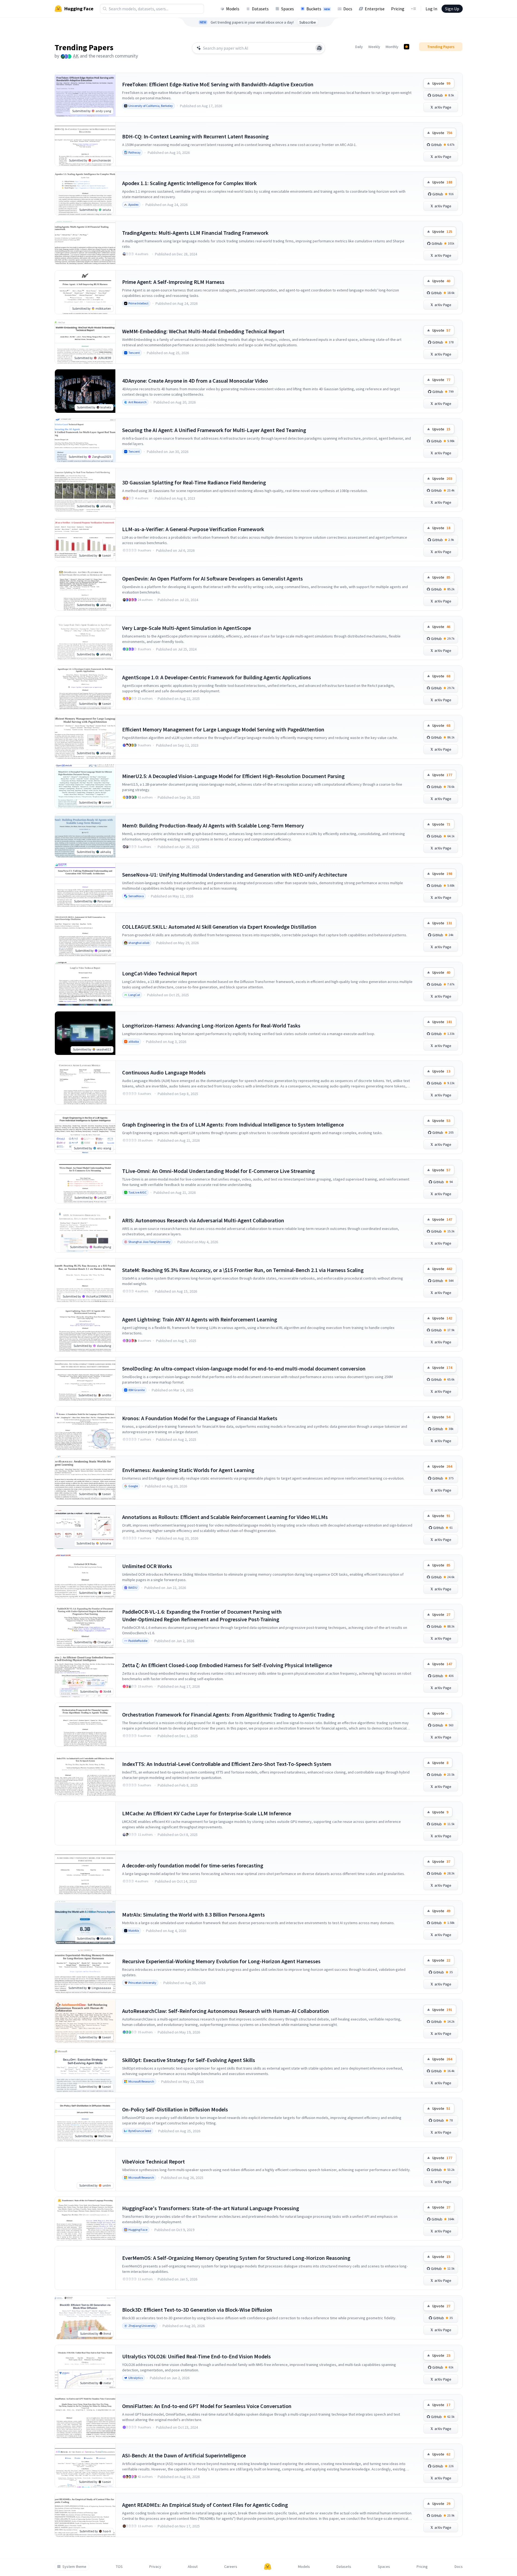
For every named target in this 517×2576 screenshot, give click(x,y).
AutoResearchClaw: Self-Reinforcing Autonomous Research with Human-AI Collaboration (226, 2011)
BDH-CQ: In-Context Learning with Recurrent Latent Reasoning (195, 136)
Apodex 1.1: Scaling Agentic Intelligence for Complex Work (189, 183)
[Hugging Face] (268, 2567)
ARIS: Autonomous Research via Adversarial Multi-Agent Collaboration (203, 1220)
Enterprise (375, 9)
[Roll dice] (319, 48)
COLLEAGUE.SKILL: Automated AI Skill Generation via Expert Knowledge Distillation (219, 927)
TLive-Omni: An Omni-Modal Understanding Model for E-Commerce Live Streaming (218, 1171)
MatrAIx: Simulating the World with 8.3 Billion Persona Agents (194, 1914)
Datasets (260, 9)
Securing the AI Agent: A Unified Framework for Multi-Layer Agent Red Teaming (214, 430)
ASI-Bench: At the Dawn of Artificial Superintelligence (184, 2455)
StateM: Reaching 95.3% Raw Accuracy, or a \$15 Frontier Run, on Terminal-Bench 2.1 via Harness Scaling (243, 1270)
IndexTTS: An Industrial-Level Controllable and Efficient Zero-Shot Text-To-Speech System (227, 1764)
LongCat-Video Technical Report (160, 973)
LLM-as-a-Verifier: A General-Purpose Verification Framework (193, 529)
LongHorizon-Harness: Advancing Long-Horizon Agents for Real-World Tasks (211, 1025)
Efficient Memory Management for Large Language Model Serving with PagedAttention (223, 729)
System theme (74, 2567)
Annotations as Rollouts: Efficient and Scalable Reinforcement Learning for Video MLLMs (225, 1517)
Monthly (392, 47)
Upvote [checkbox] (441, 83)
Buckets (318, 9)
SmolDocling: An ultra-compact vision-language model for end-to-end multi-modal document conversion (244, 1368)
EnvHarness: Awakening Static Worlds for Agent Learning (188, 1470)
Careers (231, 2567)
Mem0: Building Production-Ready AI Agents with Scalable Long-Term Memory (213, 825)
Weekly (374, 47)
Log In (431, 9)
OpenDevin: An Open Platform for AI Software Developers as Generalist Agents (212, 578)
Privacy (155, 2567)
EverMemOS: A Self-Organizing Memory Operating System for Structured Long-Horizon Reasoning (236, 2258)
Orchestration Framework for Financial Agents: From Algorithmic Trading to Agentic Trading (228, 1714)
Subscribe (308, 22)
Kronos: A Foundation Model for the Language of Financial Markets (200, 1418)
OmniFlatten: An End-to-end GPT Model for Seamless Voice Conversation (207, 2406)
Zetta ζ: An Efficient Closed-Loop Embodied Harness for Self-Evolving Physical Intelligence (227, 1665)
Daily (359, 47)
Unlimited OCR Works (147, 1566)
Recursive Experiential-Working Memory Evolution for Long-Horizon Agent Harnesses (221, 1961)
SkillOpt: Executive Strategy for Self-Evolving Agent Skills (189, 2060)
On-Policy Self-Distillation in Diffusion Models (175, 2109)
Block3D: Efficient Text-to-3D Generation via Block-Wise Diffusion (197, 2310)
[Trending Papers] (407, 47)
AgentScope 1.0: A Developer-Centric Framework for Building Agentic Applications (217, 677)
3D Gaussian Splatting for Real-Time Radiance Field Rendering (194, 482)
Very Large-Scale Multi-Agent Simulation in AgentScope (187, 628)
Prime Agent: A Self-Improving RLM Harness (173, 282)
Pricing (398, 9)
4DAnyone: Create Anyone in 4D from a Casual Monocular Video (195, 381)
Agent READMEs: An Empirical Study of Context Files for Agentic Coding (205, 2505)
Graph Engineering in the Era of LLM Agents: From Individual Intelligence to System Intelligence (233, 1124)
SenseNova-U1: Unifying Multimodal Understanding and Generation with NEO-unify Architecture (235, 875)
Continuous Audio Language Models (164, 1072)
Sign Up (452, 9)
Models (233, 9)
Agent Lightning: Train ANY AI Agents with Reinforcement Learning (200, 1319)
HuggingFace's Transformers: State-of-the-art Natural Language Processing (211, 2208)
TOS (119, 2567)
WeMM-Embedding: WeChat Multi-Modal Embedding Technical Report (203, 331)
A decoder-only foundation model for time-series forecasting (193, 1865)
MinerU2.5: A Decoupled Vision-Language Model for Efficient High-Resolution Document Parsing (233, 776)
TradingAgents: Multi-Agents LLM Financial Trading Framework (195, 233)
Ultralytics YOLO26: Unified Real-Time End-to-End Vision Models (196, 2356)
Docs (348, 9)
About (193, 2567)
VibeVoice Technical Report (153, 2161)
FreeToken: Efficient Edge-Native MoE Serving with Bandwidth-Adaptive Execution (218, 84)
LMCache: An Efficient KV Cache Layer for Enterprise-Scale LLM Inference (207, 1813)
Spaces (288, 9)
